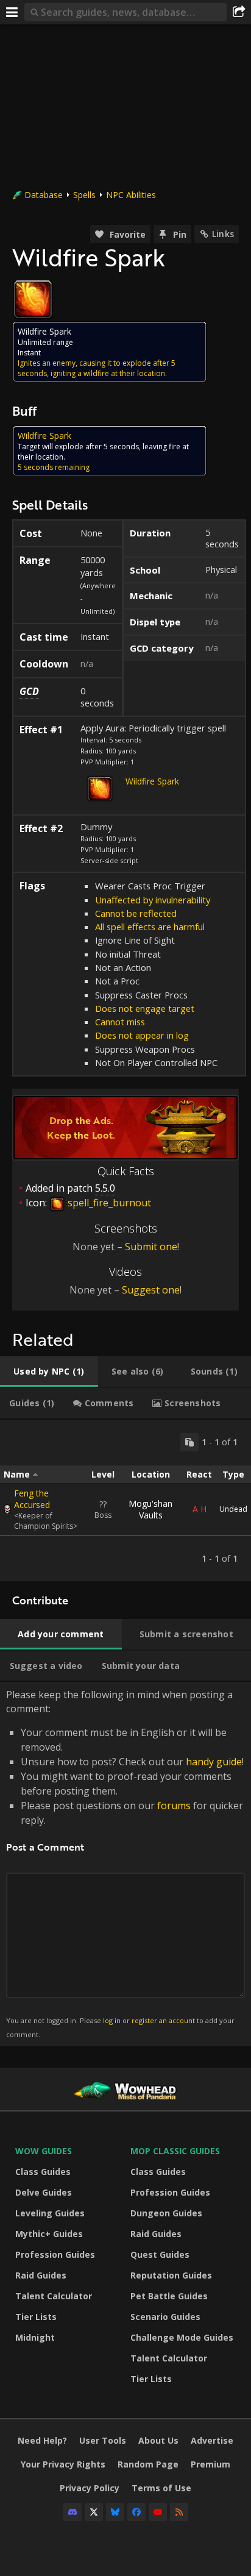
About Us (158, 2440)
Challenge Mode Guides (182, 2337)
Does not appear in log (142, 1035)
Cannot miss (120, 1022)
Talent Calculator (54, 2296)
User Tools (103, 2440)
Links (223, 234)
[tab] (49, 1372)
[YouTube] (158, 2512)
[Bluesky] (115, 2512)
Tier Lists (36, 2317)
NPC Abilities (131, 195)
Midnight (35, 2337)
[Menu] (12, 12)
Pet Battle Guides (169, 2296)
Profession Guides (55, 2254)
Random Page (148, 2464)
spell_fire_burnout (108, 1203)
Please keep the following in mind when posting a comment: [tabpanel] (125, 1863)
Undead (233, 1509)
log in (112, 2020)
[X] (94, 2512)
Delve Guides (44, 2192)
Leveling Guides (50, 2213)
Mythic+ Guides (49, 2234)
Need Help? (42, 2440)
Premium (210, 2464)
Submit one (151, 1247)
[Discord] (72, 2512)
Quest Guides (160, 2254)
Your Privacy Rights (63, 2464)
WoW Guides (44, 2151)
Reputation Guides (171, 2275)
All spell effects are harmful (150, 927)
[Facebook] (136, 2512)
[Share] (239, 12)
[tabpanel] (125, 1500)
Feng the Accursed (32, 1499)
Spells (84, 195)
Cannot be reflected (136, 913)
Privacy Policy (90, 2488)
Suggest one (151, 1290)
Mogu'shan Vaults (150, 1509)
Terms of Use (161, 2488)
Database (44, 195)
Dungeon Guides (166, 2213)
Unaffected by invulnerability (153, 900)
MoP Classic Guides (175, 2151)
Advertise (212, 2440)
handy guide (214, 1762)
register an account (163, 2020)
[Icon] (33, 299)
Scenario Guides (165, 2317)
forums (174, 1806)
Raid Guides (41, 2275)
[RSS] (179, 2512)
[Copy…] (189, 1442)
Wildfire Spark (152, 781)
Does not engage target (145, 1008)
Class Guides (43, 2172)
